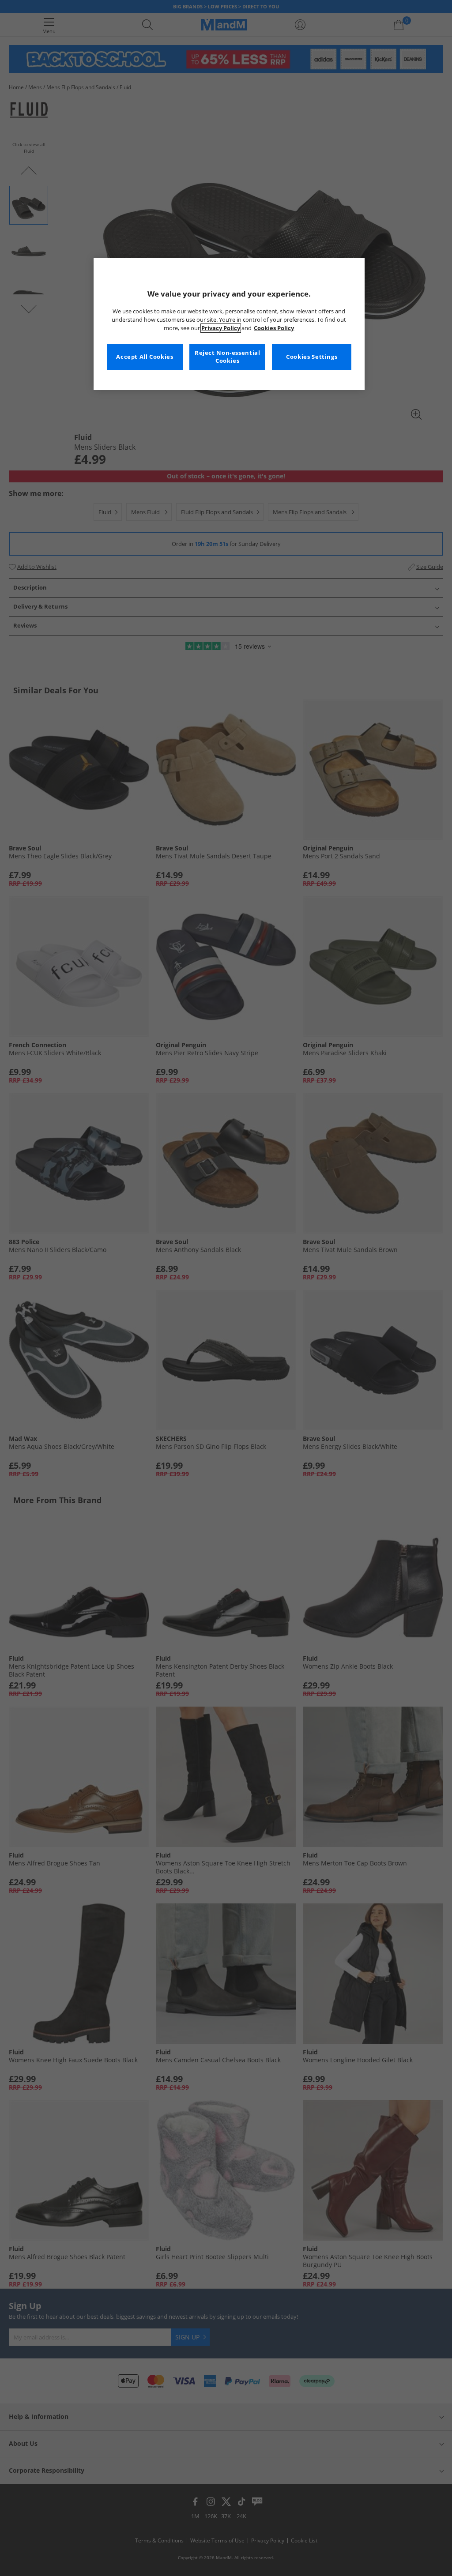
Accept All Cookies (145, 357)
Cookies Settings (312, 357)
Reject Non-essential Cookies (228, 357)
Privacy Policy (221, 328)
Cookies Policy (274, 328)
